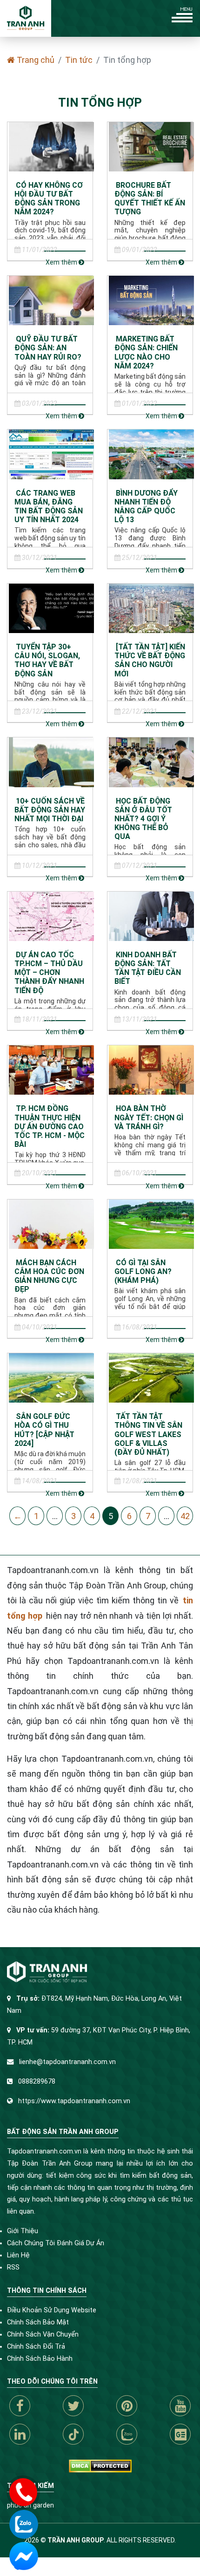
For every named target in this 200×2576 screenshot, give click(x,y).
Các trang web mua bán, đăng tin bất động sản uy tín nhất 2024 (49, 507)
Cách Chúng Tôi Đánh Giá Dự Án (56, 2243)
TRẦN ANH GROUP (76, 2540)
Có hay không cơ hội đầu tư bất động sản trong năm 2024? (49, 199)
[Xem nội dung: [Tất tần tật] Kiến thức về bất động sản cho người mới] (151, 608)
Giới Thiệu (23, 2231)
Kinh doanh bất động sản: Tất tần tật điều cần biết (148, 968)
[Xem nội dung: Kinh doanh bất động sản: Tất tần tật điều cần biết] (151, 916)
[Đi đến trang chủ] (26, 18)
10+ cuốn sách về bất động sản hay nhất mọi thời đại (50, 810)
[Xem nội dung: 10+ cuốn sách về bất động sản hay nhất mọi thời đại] (51, 761)
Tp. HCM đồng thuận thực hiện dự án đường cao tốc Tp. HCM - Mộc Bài (50, 1126)
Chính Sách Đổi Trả (36, 2347)
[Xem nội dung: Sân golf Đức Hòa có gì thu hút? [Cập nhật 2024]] (51, 1377)
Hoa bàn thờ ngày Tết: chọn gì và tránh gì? (149, 1117)
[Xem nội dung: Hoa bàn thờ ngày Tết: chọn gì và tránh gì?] (151, 1069)
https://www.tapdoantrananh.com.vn (74, 2101)
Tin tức (79, 60)
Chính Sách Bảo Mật (38, 2322)
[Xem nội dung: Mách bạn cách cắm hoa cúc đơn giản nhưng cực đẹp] (51, 1223)
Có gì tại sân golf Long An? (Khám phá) (143, 1271)
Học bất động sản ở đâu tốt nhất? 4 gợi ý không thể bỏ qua (143, 819)
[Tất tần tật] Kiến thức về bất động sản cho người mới (150, 660)
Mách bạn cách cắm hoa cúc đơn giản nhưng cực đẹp (49, 1276)
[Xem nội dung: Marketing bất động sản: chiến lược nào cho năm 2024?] (151, 300)
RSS (13, 2267)
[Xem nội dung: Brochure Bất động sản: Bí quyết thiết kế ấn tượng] (151, 146)
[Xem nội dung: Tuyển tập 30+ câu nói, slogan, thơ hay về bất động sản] (51, 608)
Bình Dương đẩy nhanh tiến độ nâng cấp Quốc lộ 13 (146, 507)
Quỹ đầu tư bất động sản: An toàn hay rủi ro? (48, 348)
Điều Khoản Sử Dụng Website (52, 2310)
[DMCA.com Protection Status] (100, 2466)
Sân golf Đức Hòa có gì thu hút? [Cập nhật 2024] (44, 1430)
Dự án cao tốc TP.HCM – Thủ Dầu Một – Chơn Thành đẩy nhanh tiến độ (49, 973)
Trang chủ (35, 60)
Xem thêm (62, 262)
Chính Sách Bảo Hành (40, 2359)
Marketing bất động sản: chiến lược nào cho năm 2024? (146, 352)
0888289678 (37, 2082)
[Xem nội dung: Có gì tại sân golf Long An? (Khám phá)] (151, 1223)
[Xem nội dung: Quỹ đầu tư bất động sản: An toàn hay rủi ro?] (51, 300)
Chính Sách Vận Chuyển (43, 2334)
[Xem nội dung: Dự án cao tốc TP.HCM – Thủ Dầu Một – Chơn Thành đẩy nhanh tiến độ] (51, 916)
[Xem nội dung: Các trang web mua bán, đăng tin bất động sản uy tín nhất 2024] (51, 453)
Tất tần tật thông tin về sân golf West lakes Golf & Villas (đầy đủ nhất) (148, 1434)
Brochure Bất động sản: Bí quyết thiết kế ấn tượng (150, 199)
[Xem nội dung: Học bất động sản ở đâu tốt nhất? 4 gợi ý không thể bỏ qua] (151, 761)
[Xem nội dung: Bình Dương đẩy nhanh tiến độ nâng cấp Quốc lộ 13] (151, 453)
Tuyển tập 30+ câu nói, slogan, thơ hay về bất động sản (47, 660)
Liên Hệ (18, 2255)
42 (185, 1516)
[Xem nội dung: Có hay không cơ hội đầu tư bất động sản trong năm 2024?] (51, 146)
